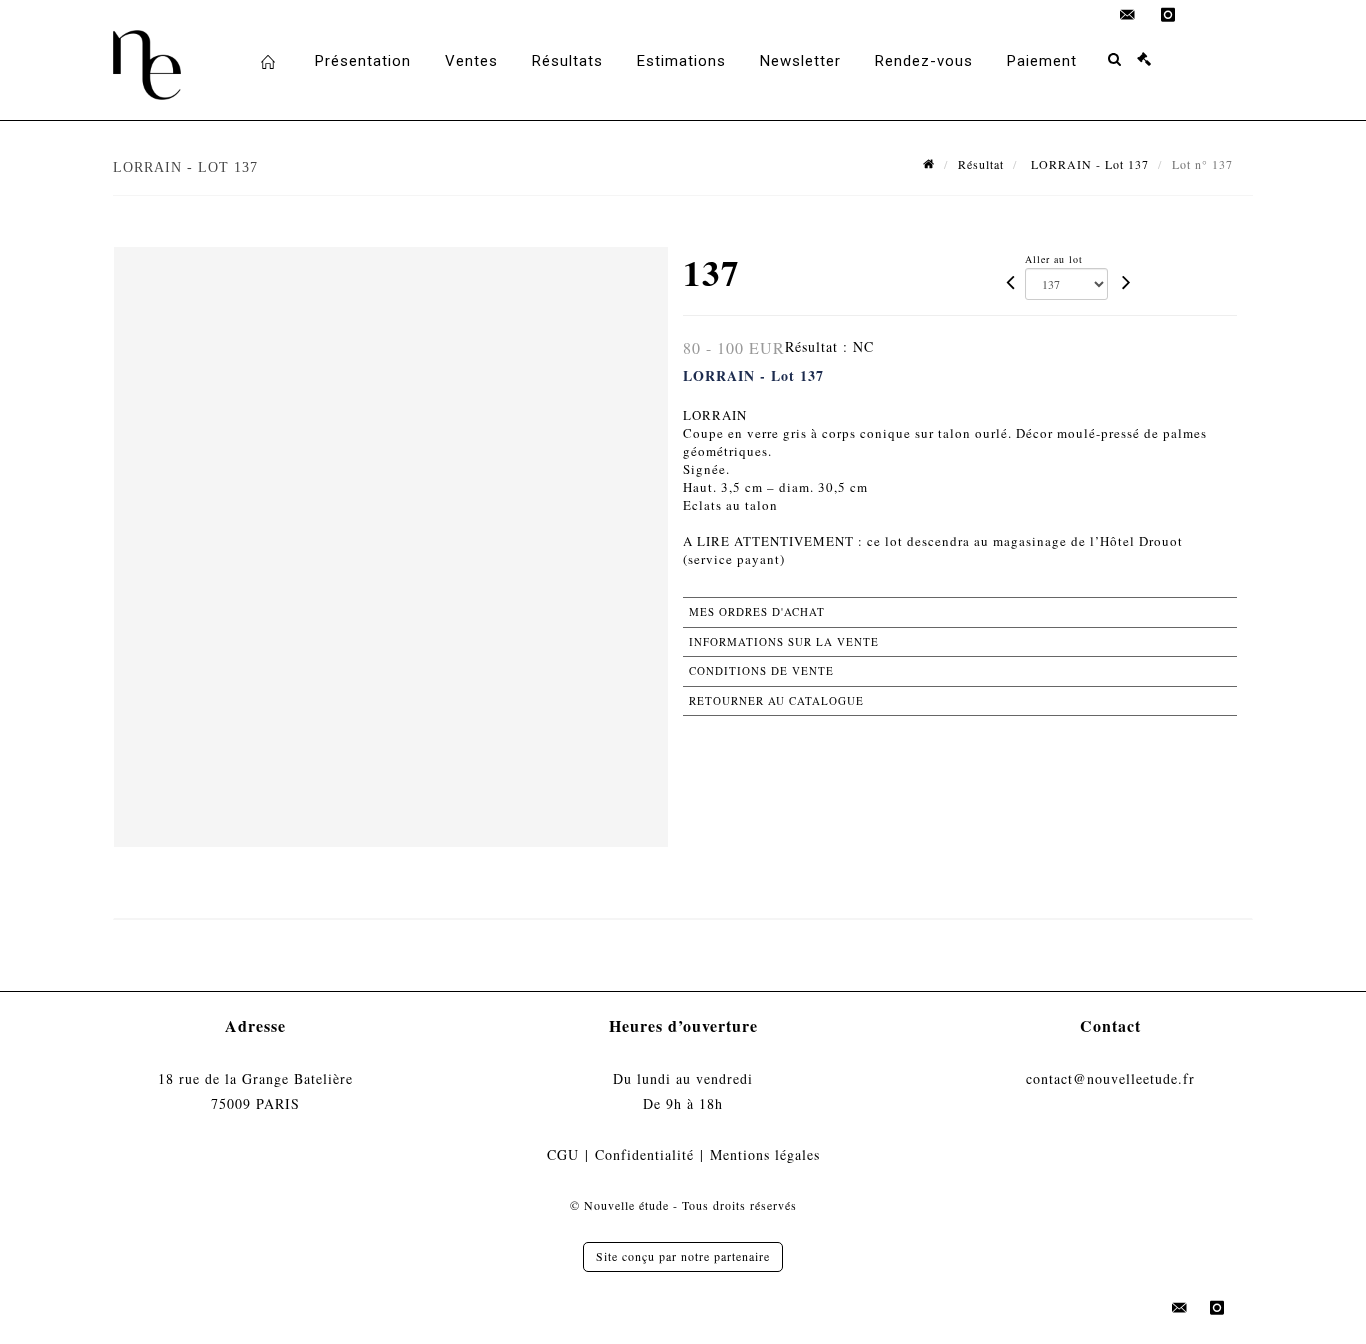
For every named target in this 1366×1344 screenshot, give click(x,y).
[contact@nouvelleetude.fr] (1128, 15)
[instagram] (1168, 15)
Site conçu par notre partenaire (683, 1256)
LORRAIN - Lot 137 (1088, 164)
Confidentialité (644, 1154)
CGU (563, 1154)
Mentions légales (765, 1154)
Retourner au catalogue (776, 700)
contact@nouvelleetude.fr (1110, 1078)
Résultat (981, 164)
